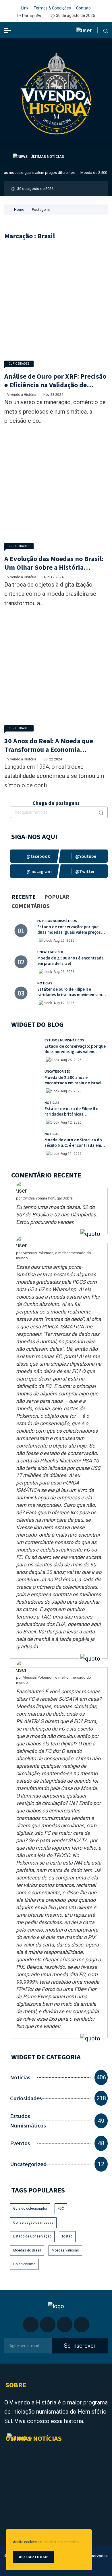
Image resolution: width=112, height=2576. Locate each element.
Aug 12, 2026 (64, 1003)
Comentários (31, 906)
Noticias (45, 983)
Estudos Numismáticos (57, 921)
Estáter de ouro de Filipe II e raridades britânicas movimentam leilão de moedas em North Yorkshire (73, 995)
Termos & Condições (52, 8)
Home (19, 210)
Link (25, 8)
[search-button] (106, 30)
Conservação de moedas (33, 2223)
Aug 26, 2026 (64, 941)
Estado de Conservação (32, 2236)
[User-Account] (84, 30)
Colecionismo (24, 2264)
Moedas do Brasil (27, 2250)
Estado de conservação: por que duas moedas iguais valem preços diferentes (69, 932)
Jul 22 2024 (53, 759)
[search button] (101, 812)
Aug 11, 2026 (71, 1154)
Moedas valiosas (65, 2250)
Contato (83, 8)
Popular (57, 897)
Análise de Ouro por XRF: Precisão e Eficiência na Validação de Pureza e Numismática (55, 385)
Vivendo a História (22, 395)
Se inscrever (80, 2346)
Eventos (20, 2143)
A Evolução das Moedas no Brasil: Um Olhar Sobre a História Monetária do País (54, 567)
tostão (67, 2236)
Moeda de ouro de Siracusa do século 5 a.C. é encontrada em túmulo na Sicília (73, 1145)
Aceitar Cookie (34, 2557)
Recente (24, 897)
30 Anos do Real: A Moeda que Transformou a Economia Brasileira (49, 749)
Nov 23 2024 (53, 395)
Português (32, 16)
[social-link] (34, 856)
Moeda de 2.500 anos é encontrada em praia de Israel (71, 961)
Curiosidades (19, 363)
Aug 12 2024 (53, 577)
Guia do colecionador (30, 2209)
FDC (61, 2209)
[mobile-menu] (8, 30)
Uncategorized (50, 952)
